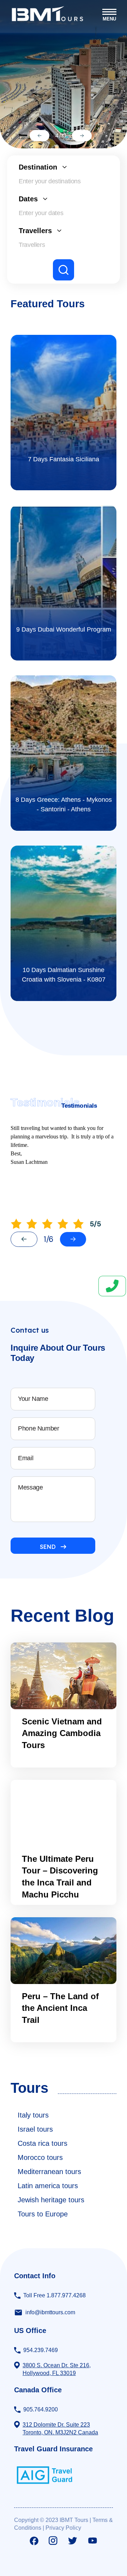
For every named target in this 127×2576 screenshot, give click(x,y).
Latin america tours (48, 2186)
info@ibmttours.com (50, 2312)
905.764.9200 (41, 2409)
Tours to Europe (43, 2214)
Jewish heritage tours (51, 2200)
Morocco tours (40, 2157)
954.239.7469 (41, 2350)
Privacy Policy (63, 2528)
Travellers (35, 231)
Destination (38, 167)
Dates (28, 199)
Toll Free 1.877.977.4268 (55, 2295)
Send (48, 1547)
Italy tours (33, 2115)
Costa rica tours (43, 2143)
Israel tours (35, 2129)
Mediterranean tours (49, 2172)
